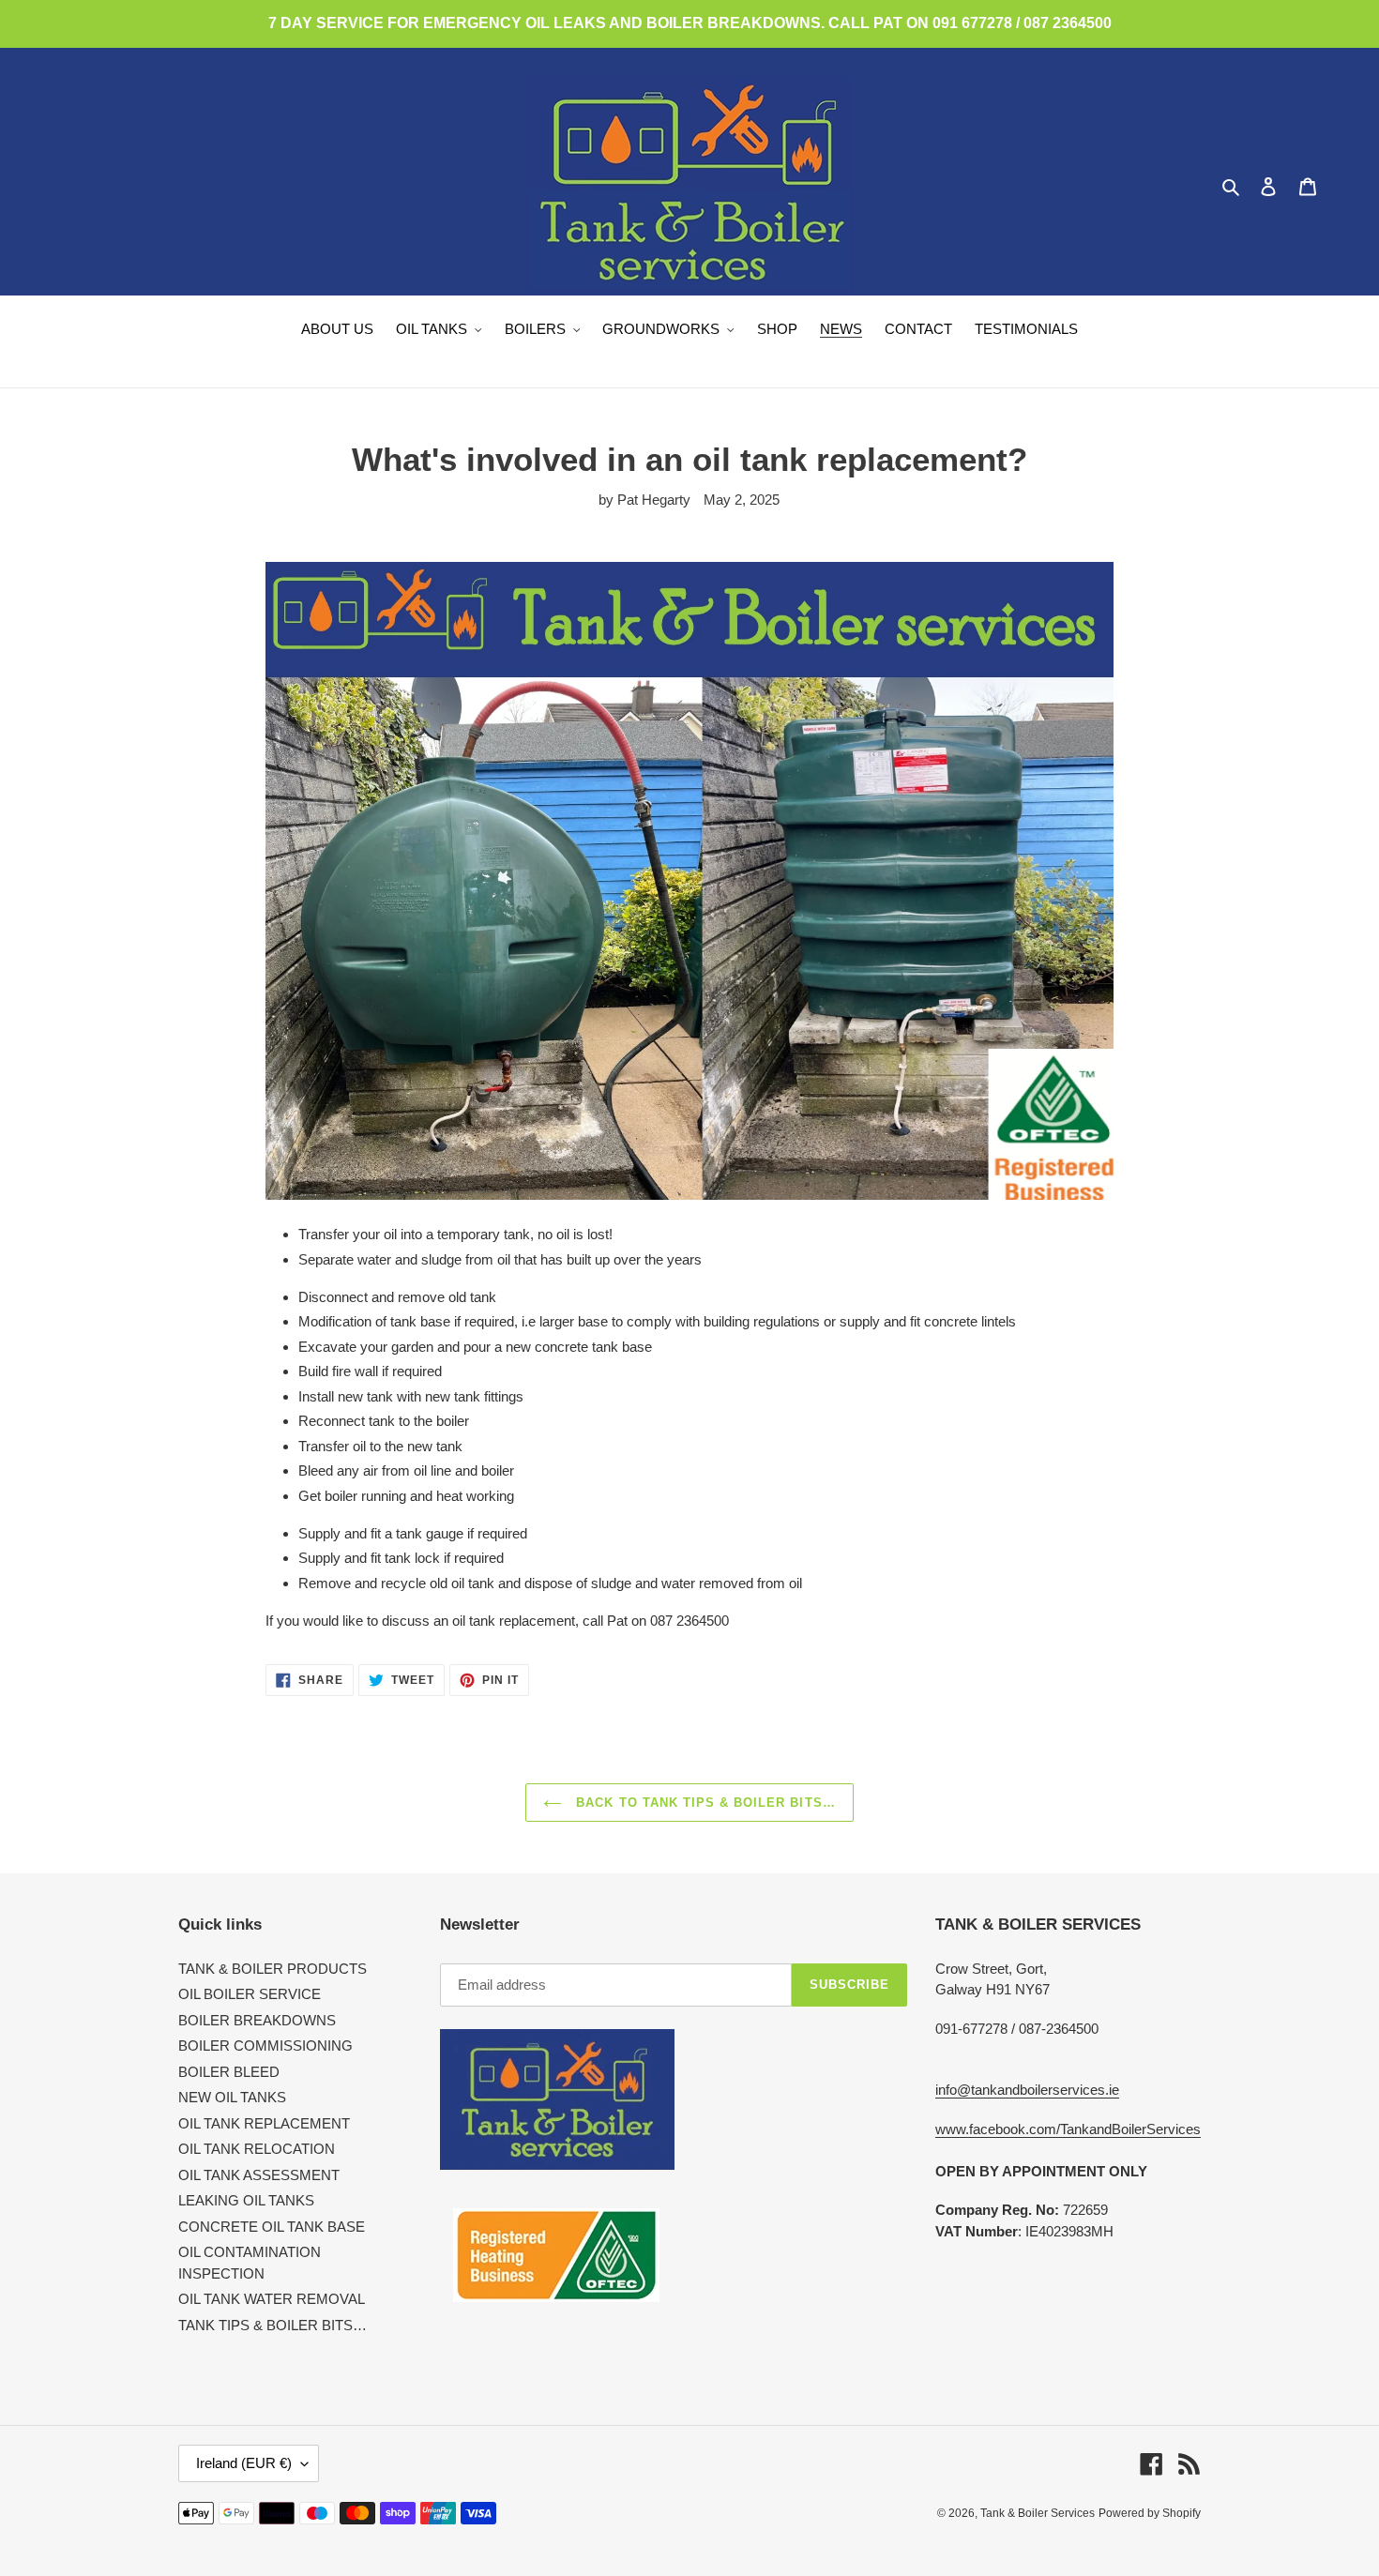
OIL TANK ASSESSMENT (259, 2175)
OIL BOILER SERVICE (250, 1994)
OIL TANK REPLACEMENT (264, 2123)
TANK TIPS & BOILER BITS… (273, 2325)
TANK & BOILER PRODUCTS (273, 1969)
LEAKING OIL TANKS (246, 2200)
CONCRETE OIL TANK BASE (272, 2227)
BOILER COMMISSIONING (265, 2046)
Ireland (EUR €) (244, 2463)
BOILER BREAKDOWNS (257, 2020)
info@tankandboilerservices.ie (1027, 2090)
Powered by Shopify (1150, 2513)
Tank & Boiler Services (1038, 2513)
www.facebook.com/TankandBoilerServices (1068, 2129)
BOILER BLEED (229, 2072)
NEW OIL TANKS (232, 2097)
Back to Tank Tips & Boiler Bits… (703, 1803)
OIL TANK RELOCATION (257, 2149)
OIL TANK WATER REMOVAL (272, 2299)
